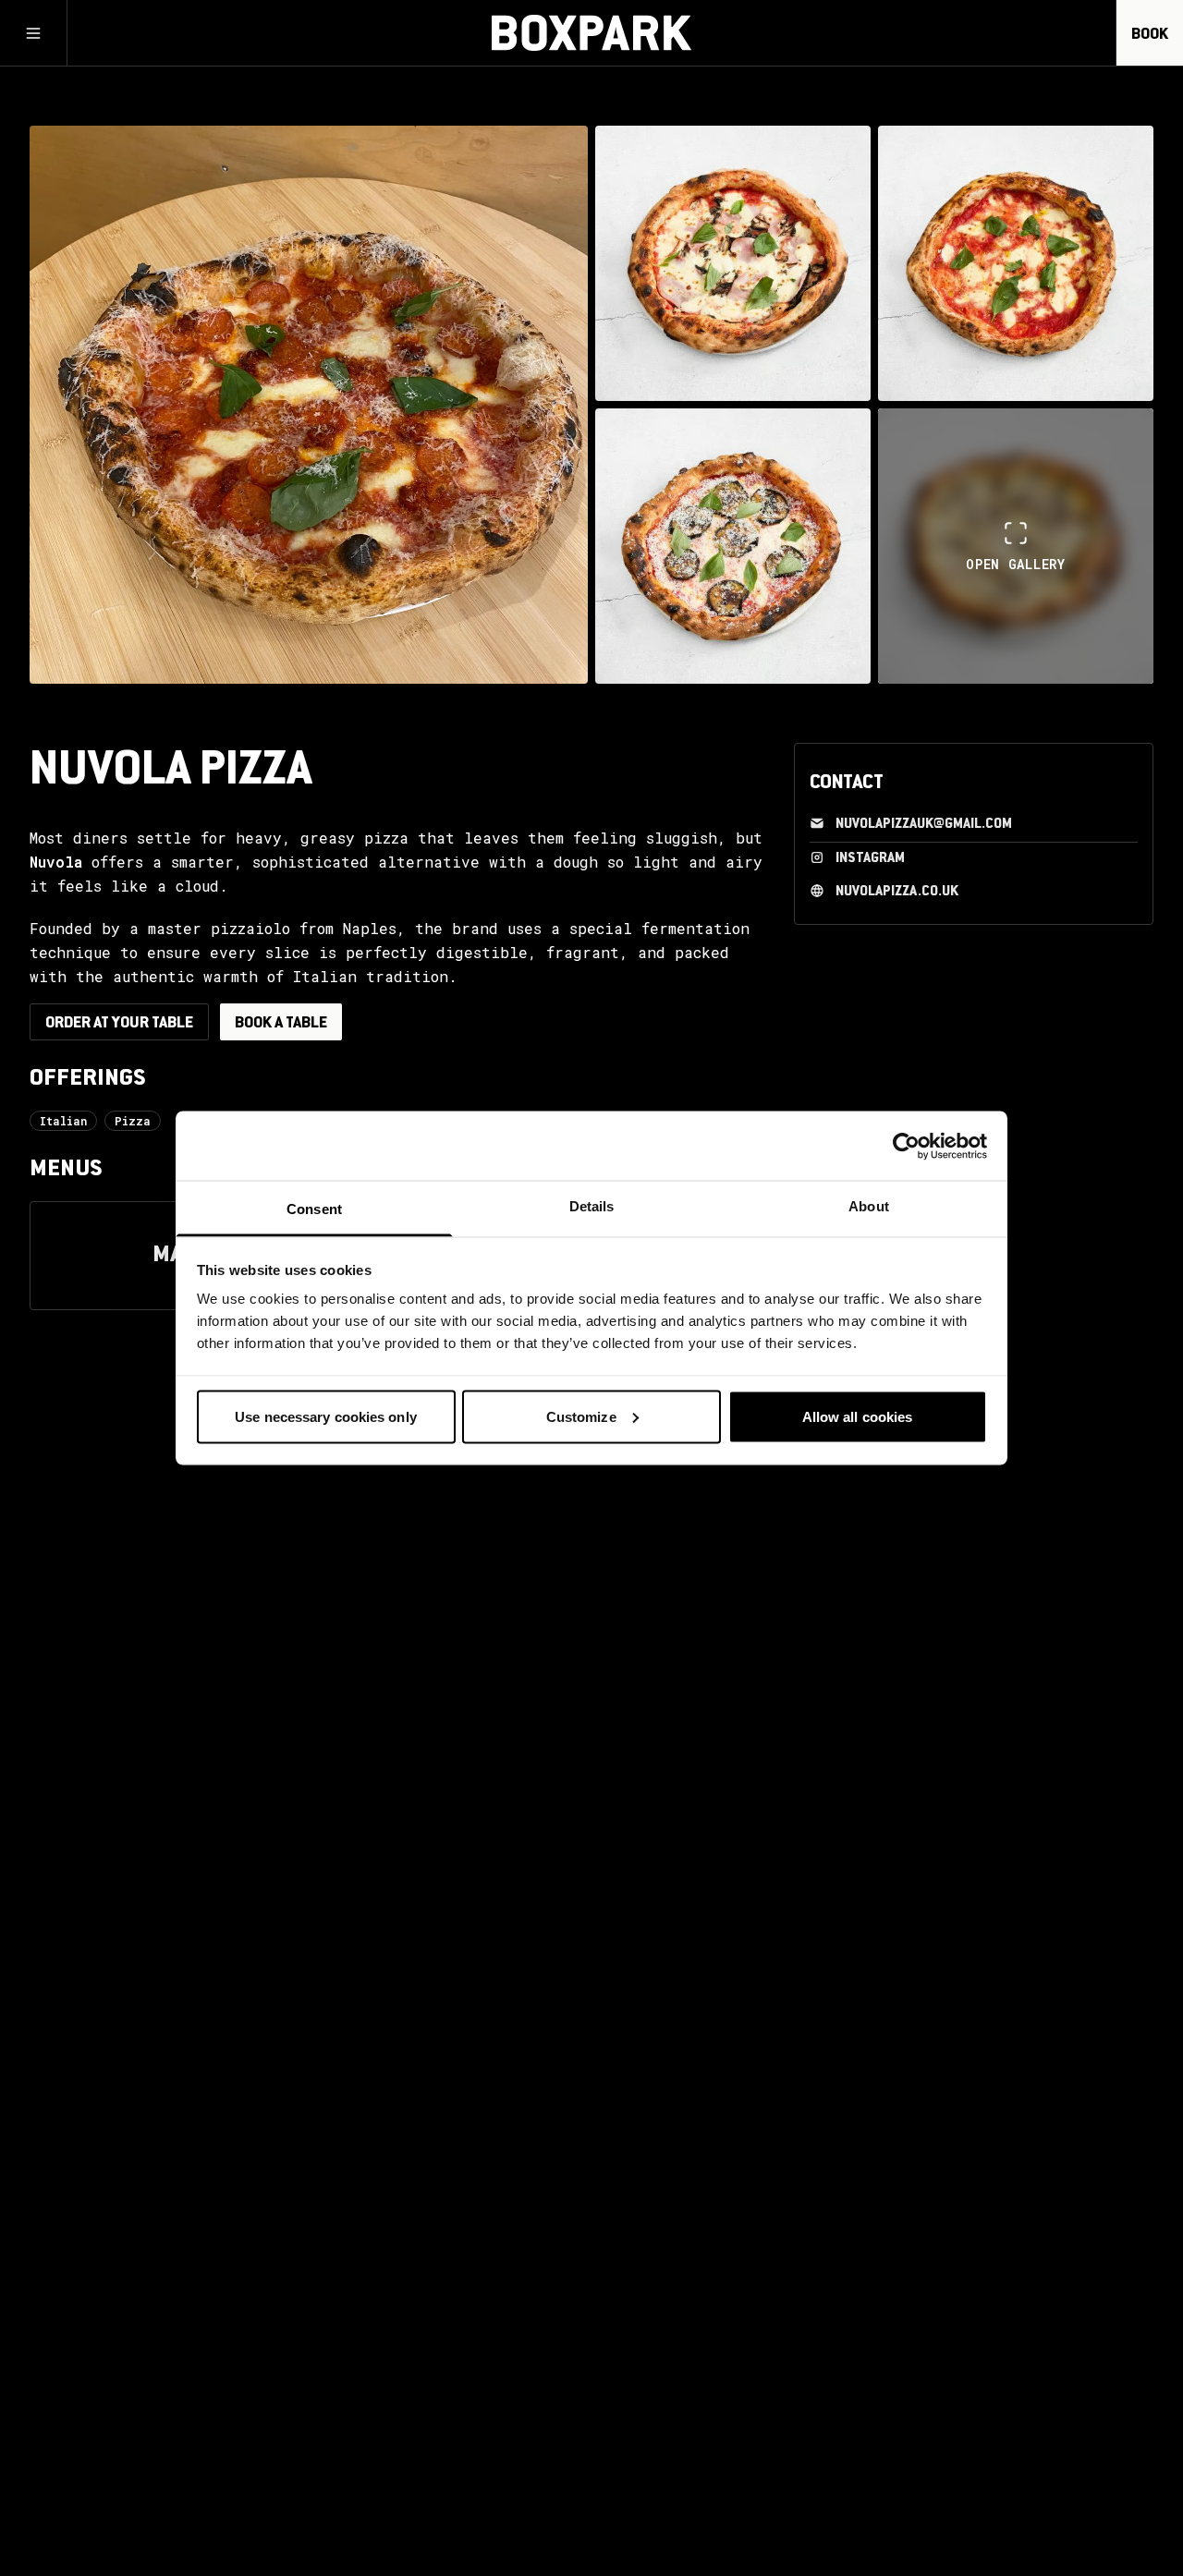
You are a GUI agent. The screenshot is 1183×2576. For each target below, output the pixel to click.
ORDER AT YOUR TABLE (119, 1024)
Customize (581, 1416)
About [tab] (869, 1206)
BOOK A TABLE (281, 1024)
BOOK (1150, 35)
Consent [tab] (314, 1209)
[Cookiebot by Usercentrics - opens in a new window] (906, 1146)
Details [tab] (592, 1206)
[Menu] (33, 33)
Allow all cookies (858, 1416)
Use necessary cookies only (326, 1416)
